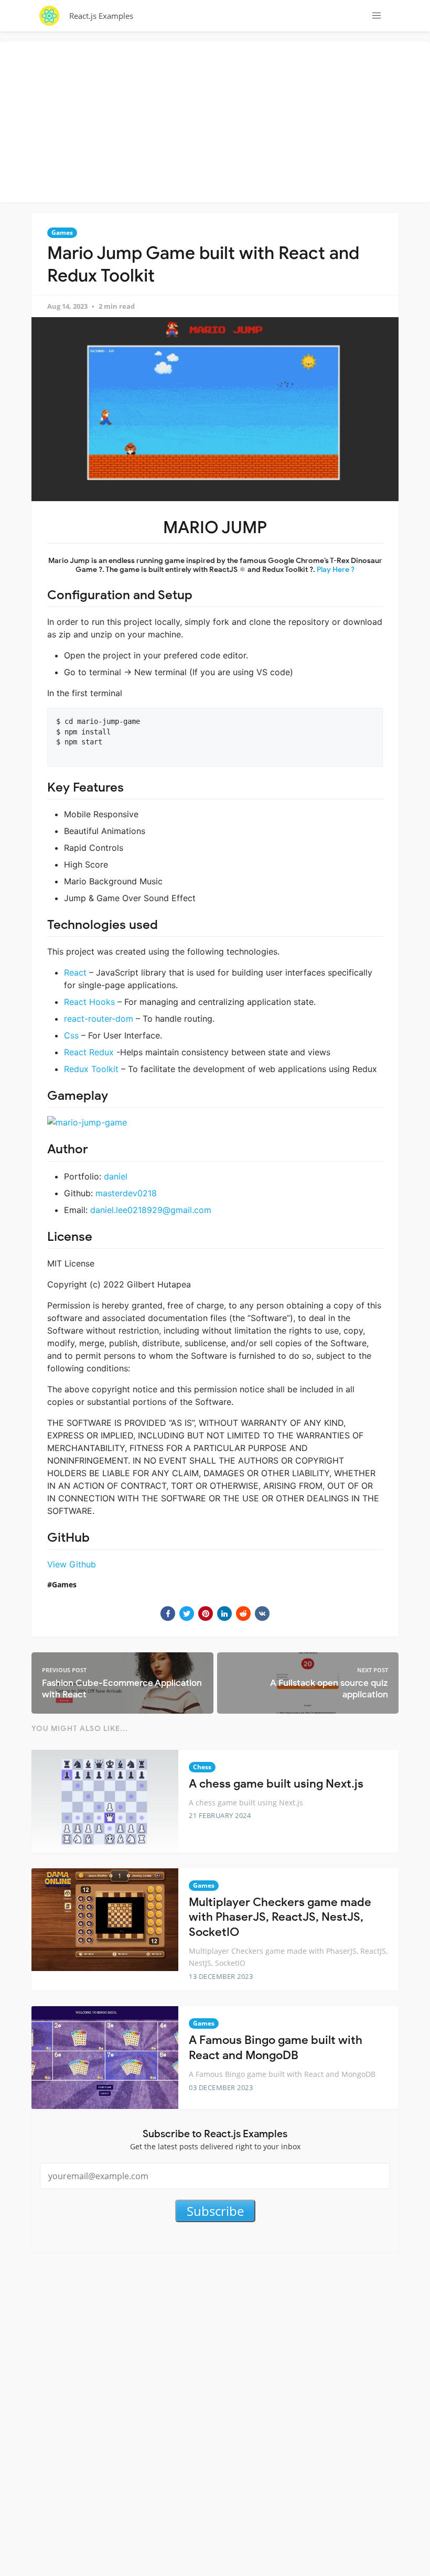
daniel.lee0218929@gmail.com (151, 1210)
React (75, 972)
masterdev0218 (126, 1193)
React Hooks (91, 1002)
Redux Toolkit (91, 1069)
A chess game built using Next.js (276, 1784)
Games (62, 232)
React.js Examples (101, 16)
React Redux (89, 1052)
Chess (202, 1767)
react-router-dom (99, 1019)
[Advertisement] (218, 121)
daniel (116, 1176)
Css (71, 1035)
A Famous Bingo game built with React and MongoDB (276, 2048)
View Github (72, 1564)
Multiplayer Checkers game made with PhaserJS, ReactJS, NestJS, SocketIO (280, 1917)
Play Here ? (336, 570)
